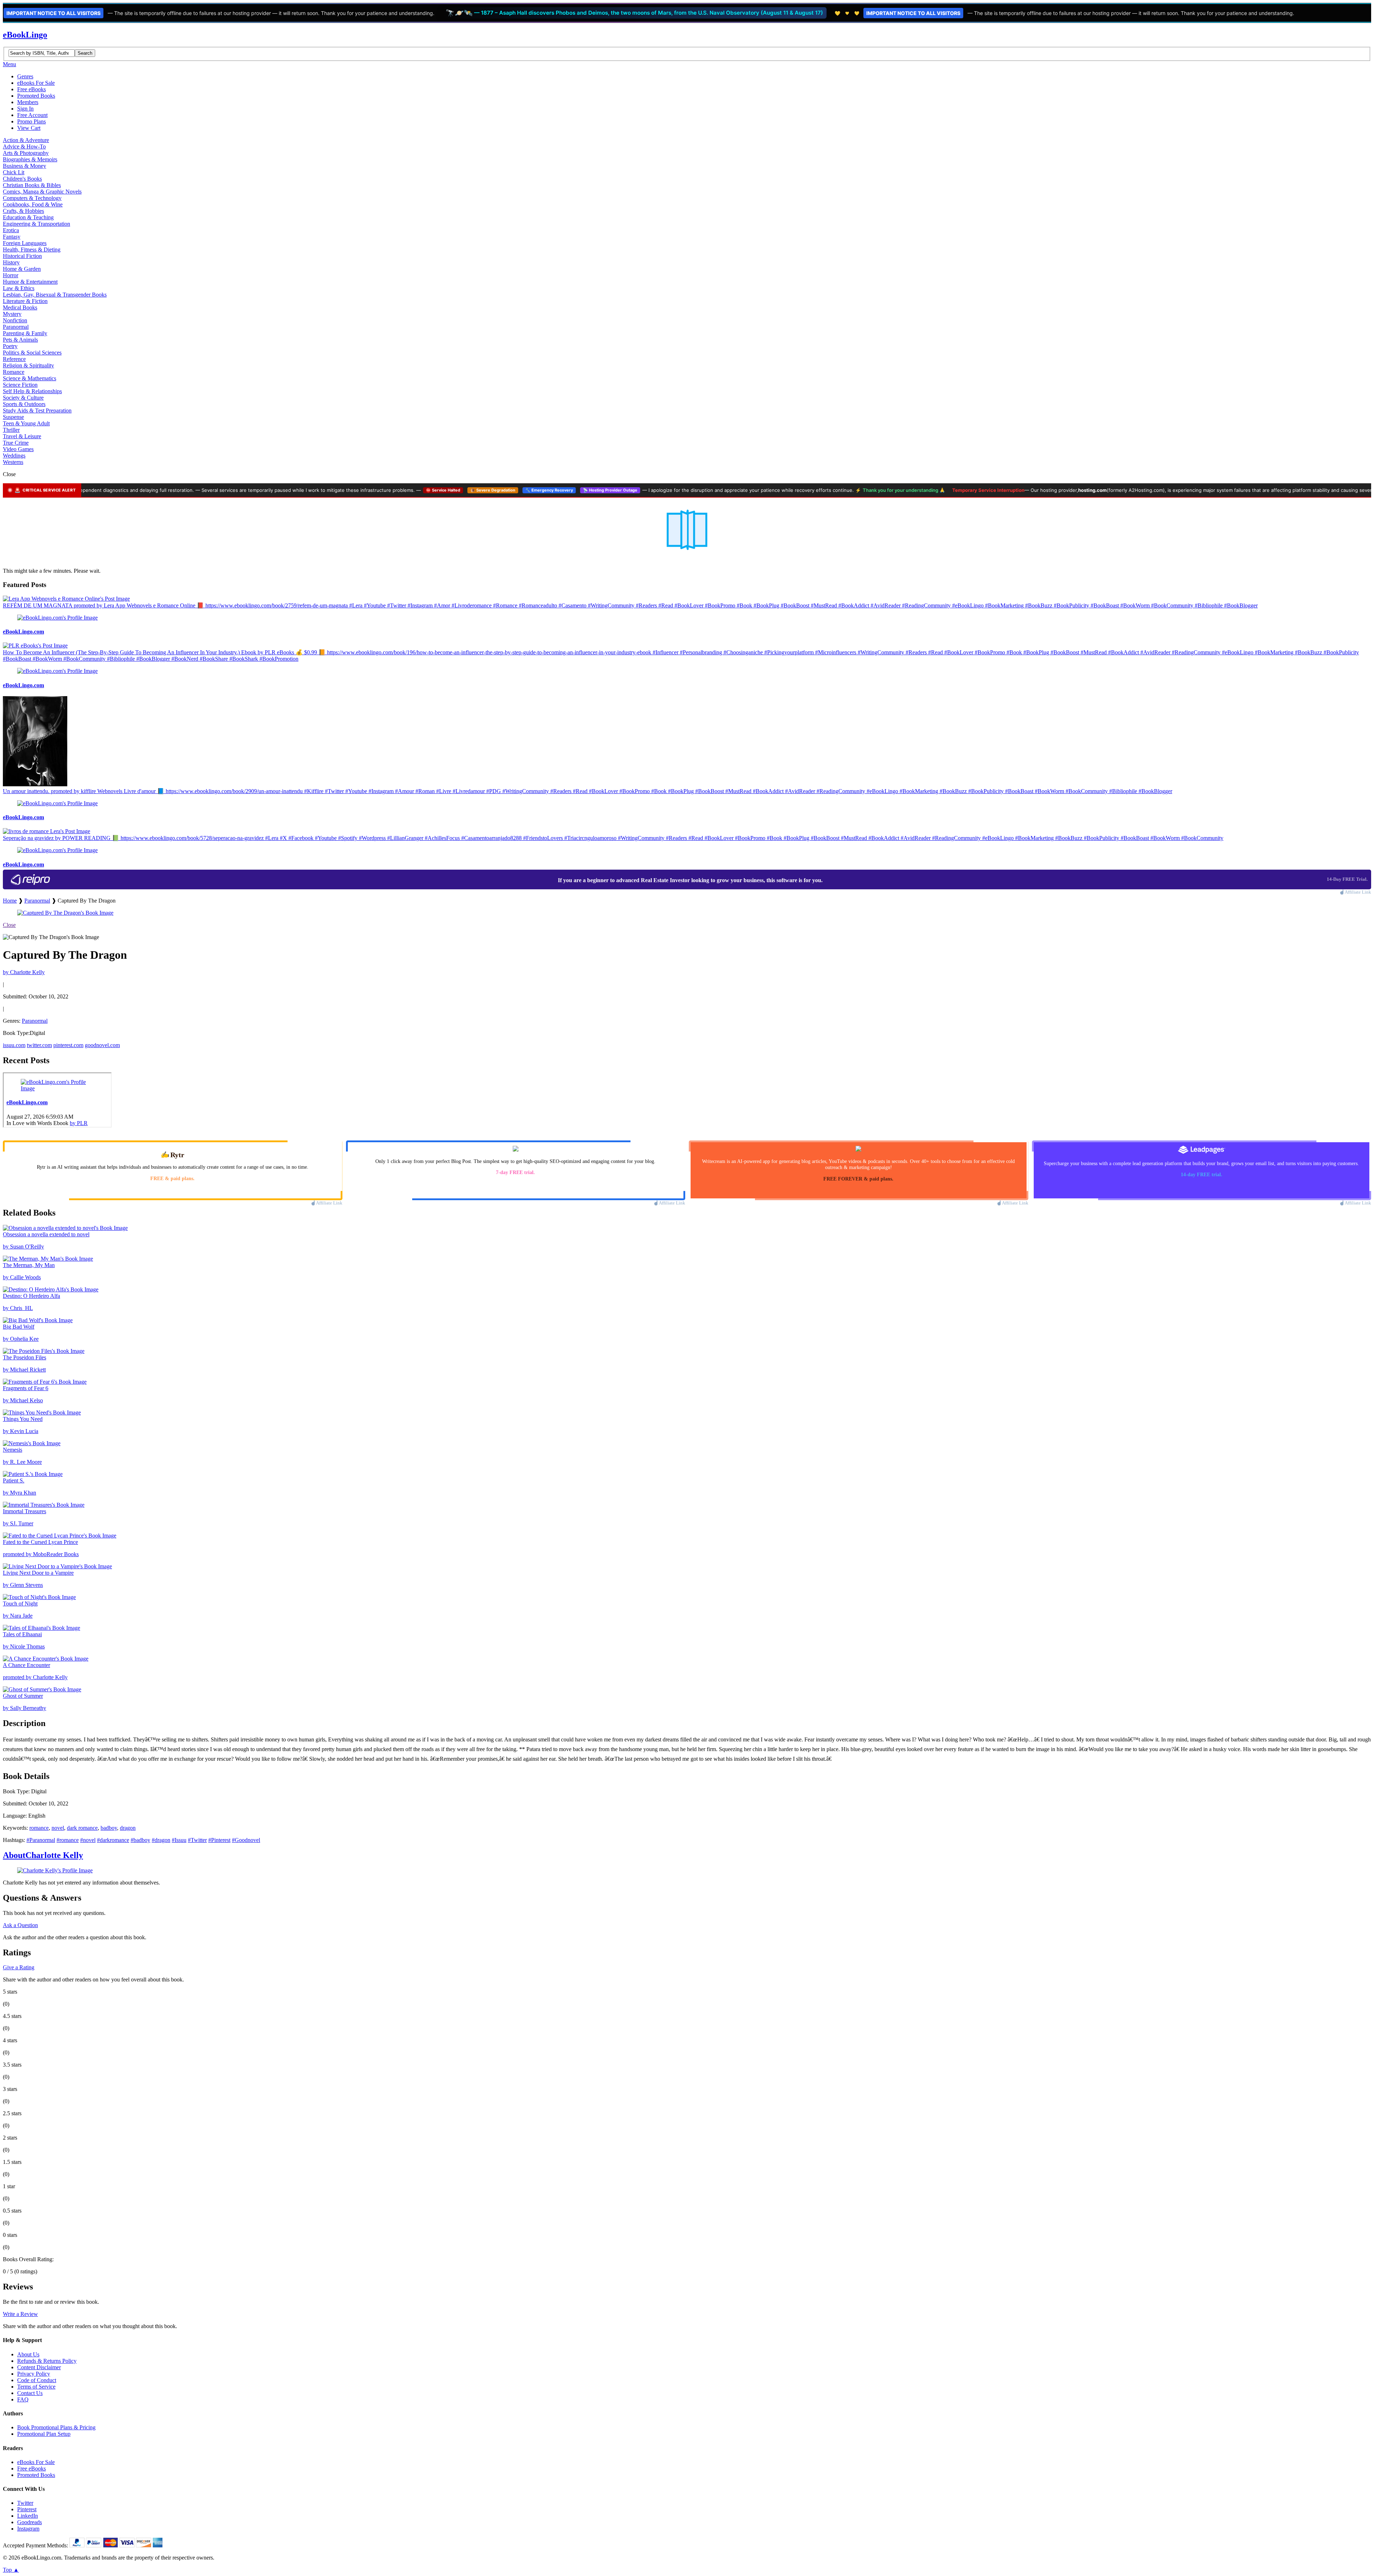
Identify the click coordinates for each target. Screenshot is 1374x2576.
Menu (9, 64)
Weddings (14, 456)
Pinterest (27, 2509)
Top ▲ (11, 2570)
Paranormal (16, 327)
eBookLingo (25, 35)
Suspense (13, 417)
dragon (128, 1828)
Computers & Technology (32, 198)
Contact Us (30, 2393)
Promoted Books (36, 96)
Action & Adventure (26, 140)
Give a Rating (19, 1967)
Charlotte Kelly (43, 1855)
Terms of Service (36, 2387)
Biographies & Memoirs (30, 159)
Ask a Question (20, 1925)
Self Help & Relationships (32, 391)
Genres (25, 76)
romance (39, 1828)
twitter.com (39, 1045)
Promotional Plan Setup (44, 2434)
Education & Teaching (28, 217)
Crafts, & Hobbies (23, 211)
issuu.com (14, 1045)
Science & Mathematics (30, 378)
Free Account (32, 115)
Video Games (18, 449)
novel (58, 1828)
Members (28, 102)
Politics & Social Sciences (32, 353)
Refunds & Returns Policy (47, 2361)
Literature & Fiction (25, 301)
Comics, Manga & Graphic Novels (42, 192)
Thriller (11, 430)
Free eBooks (31, 89)
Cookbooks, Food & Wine (33, 204)
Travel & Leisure (22, 436)
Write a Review (20, 2314)
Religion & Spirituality (28, 365)
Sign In (25, 109)
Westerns (13, 462)
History (11, 262)
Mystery (12, 314)
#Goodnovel (246, 1840)
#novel (88, 1840)
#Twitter (197, 1840)
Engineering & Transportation (36, 224)
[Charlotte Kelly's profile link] (55, 1870)
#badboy (140, 1840)
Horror (11, 275)
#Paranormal (41, 1840)
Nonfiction (15, 320)
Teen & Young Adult (26, 423)
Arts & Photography (26, 153)
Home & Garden (22, 269)
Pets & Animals (20, 340)
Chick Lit (14, 172)
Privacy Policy (34, 2374)
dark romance (82, 1828)
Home (10, 901)
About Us (28, 2354)
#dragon (161, 1840)
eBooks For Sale (36, 83)
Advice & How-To (24, 146)
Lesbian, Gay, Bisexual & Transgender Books (55, 295)
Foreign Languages (25, 243)
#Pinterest (219, 1840)
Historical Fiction (22, 256)
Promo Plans (31, 121)
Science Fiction (20, 385)
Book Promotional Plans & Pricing (56, 2427)
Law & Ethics (19, 288)
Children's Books (22, 179)
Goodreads (30, 2522)
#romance (68, 1840)
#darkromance (113, 1840)
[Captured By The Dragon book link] (65, 913)
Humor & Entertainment (30, 282)
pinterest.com (68, 1045)
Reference (14, 359)
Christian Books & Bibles (32, 185)
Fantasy (12, 237)
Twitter (25, 2503)
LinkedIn (28, 2516)
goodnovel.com (102, 1045)
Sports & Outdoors (24, 404)
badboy (109, 1828)
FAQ (23, 2399)
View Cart (29, 128)
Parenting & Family (25, 333)
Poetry (10, 346)
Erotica (11, 230)
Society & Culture (23, 398)
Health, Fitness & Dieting (32, 250)
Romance (14, 372)
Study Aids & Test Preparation (37, 410)
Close (9, 925)
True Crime (16, 443)
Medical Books (20, 307)
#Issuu (179, 1840)
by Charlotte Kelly (24, 972)
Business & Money (25, 166)
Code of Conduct (37, 2380)
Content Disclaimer (39, 2367)
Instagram (28, 2529)
